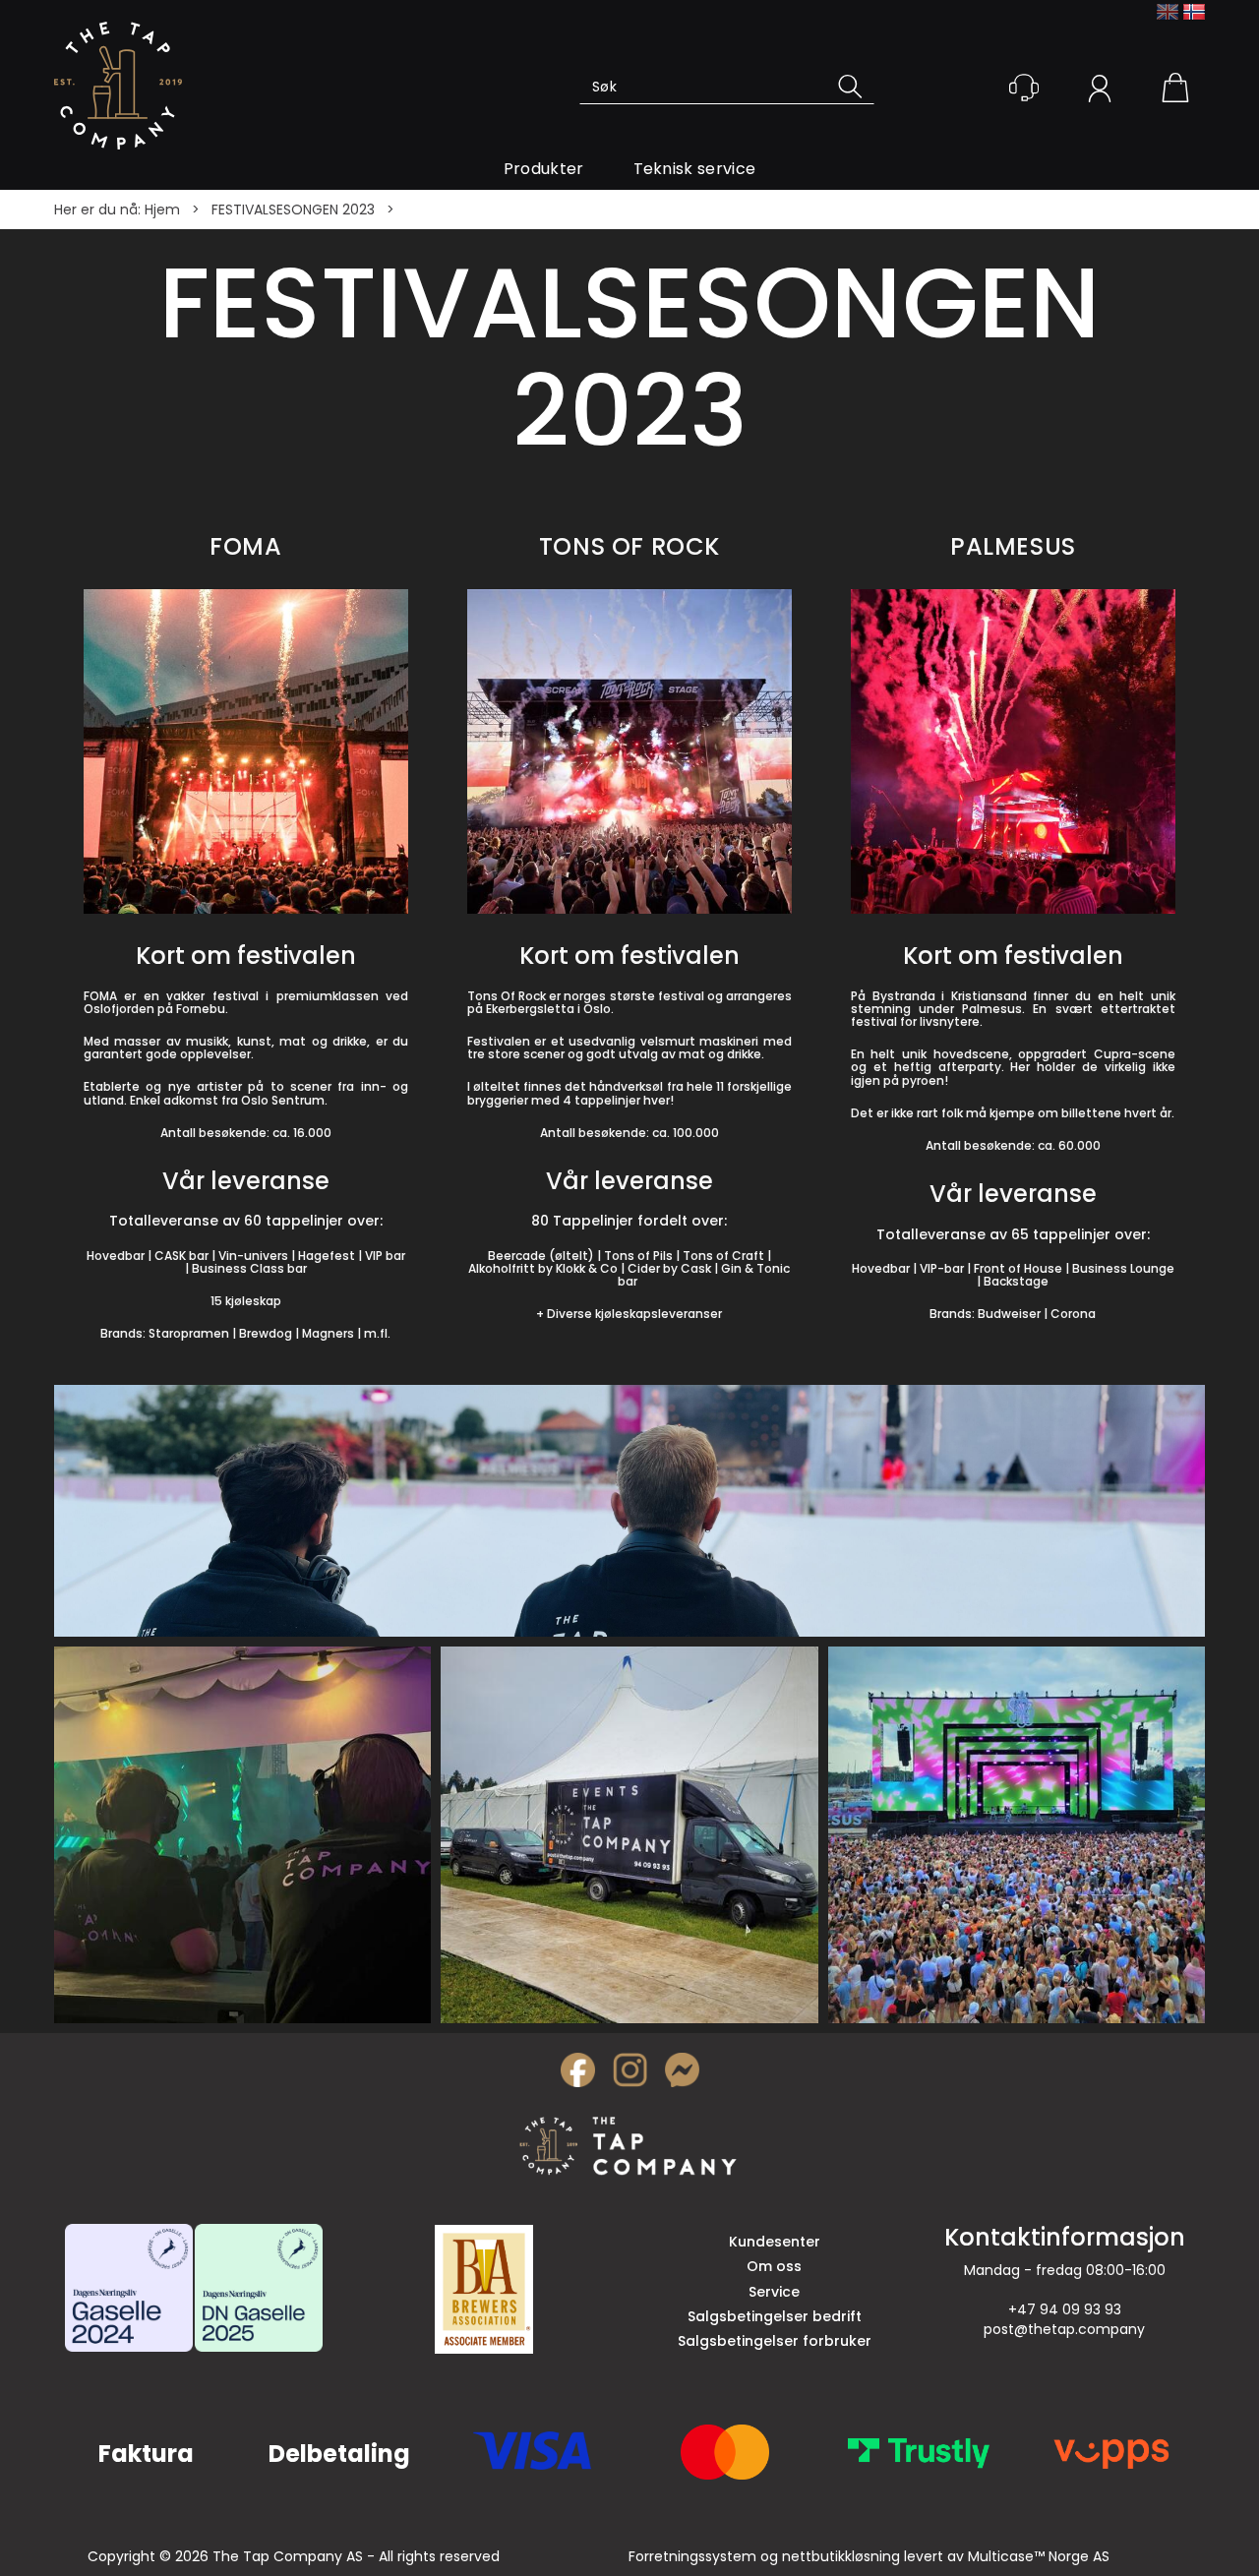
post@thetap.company (1064, 2329)
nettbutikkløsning (841, 2556)
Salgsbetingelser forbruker (775, 2341)
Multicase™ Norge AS (1039, 2556)
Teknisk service (695, 169)
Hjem (162, 210)
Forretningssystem (692, 2556)
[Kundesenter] (1024, 88)
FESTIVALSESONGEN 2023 (293, 210)
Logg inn (1100, 91)
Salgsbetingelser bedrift (775, 2316)
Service (774, 2292)
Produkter (544, 169)
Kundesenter (775, 2242)
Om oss (774, 2266)
